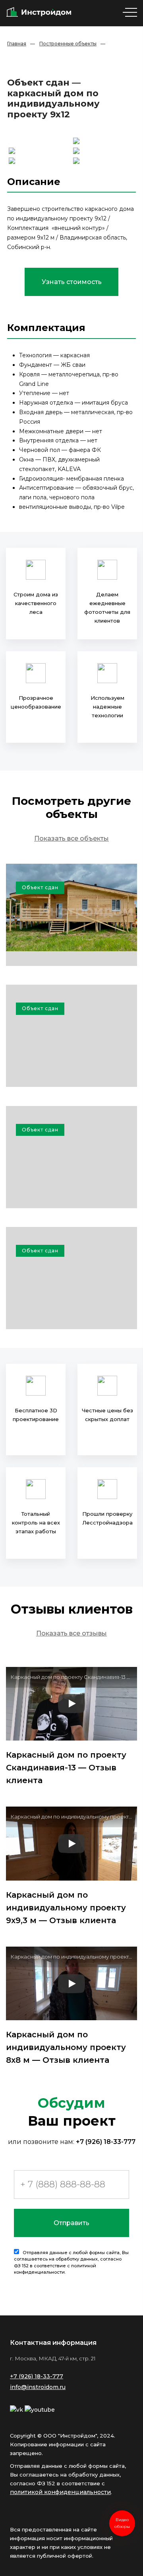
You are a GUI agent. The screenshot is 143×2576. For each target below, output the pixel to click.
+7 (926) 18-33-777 (106, 2142)
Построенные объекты (68, 44)
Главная (17, 44)
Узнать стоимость (72, 282)
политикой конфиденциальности (60, 2492)
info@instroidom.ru (38, 2387)
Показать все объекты (71, 838)
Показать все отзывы (71, 1633)
